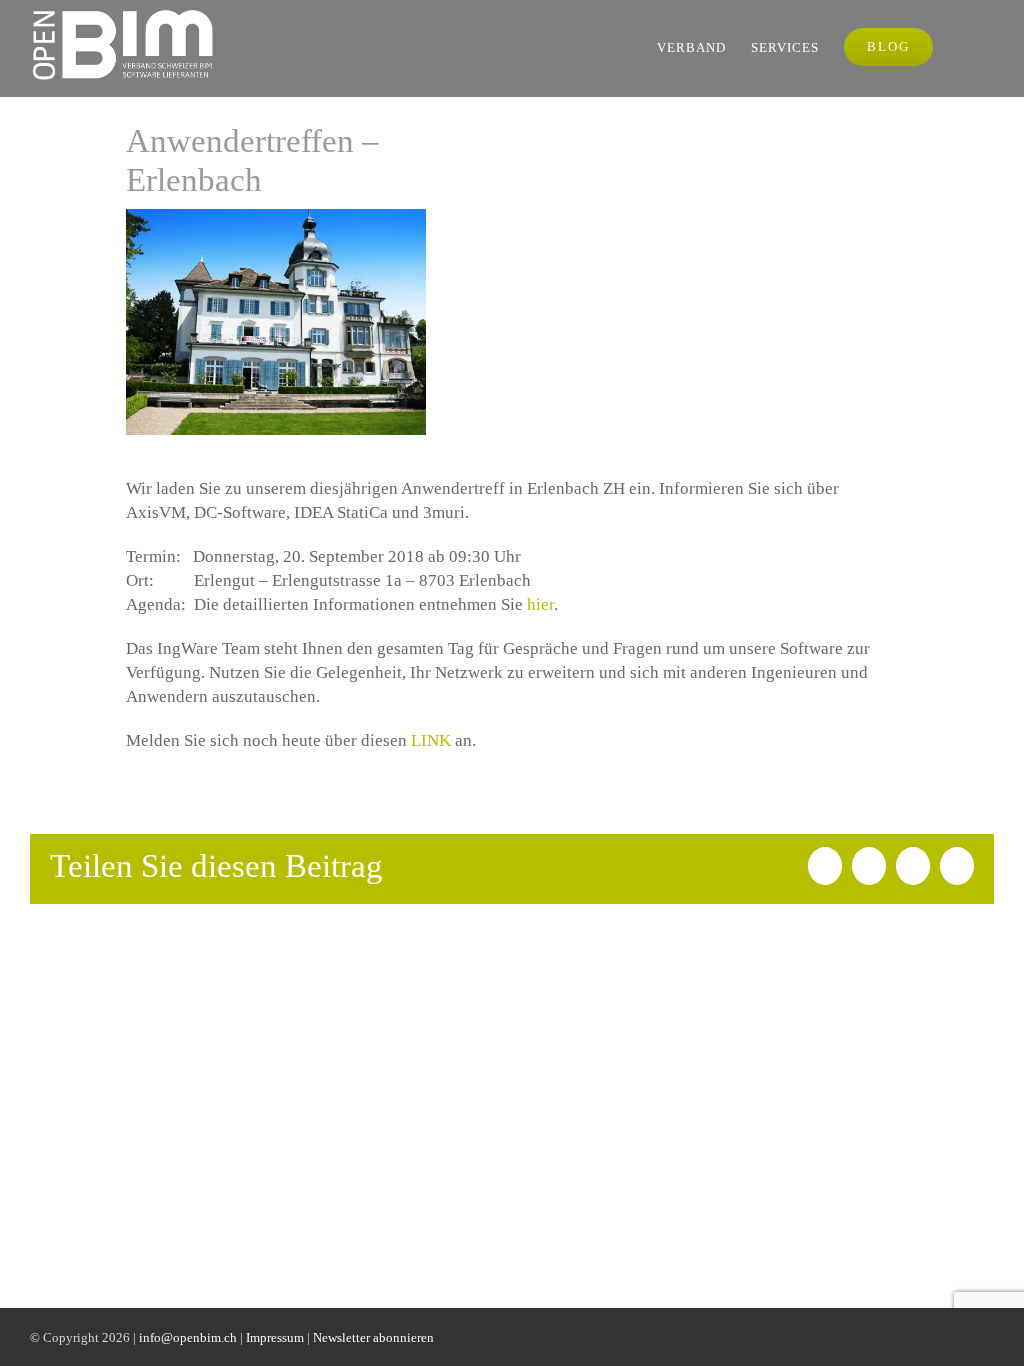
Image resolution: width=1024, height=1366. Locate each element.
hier (540, 604)
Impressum (275, 1337)
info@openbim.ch (188, 1337)
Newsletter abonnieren (373, 1337)
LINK (431, 740)
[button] (963, 47)
